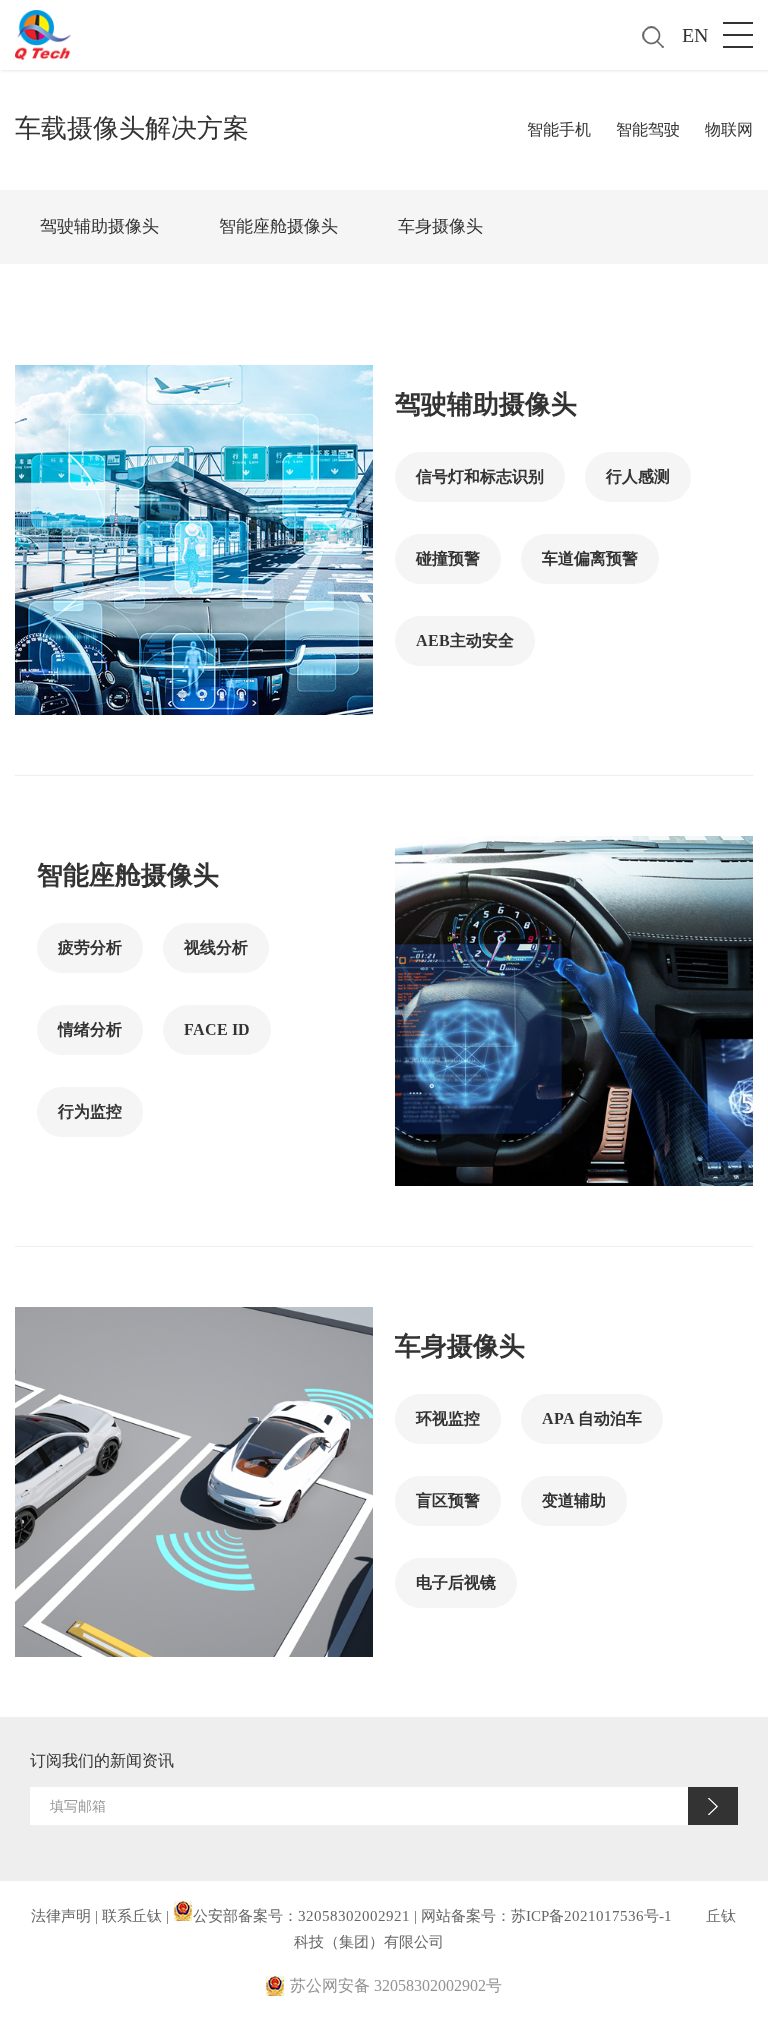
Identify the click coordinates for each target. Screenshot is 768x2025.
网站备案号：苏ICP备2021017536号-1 (546, 1916)
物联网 (729, 129)
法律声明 (61, 1916)
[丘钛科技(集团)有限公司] (43, 30)
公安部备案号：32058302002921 (301, 1916)
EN (695, 35)
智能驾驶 (648, 129)
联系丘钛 (132, 1916)
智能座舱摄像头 (278, 226)
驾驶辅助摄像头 (99, 226)
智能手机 (559, 129)
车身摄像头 (440, 226)
